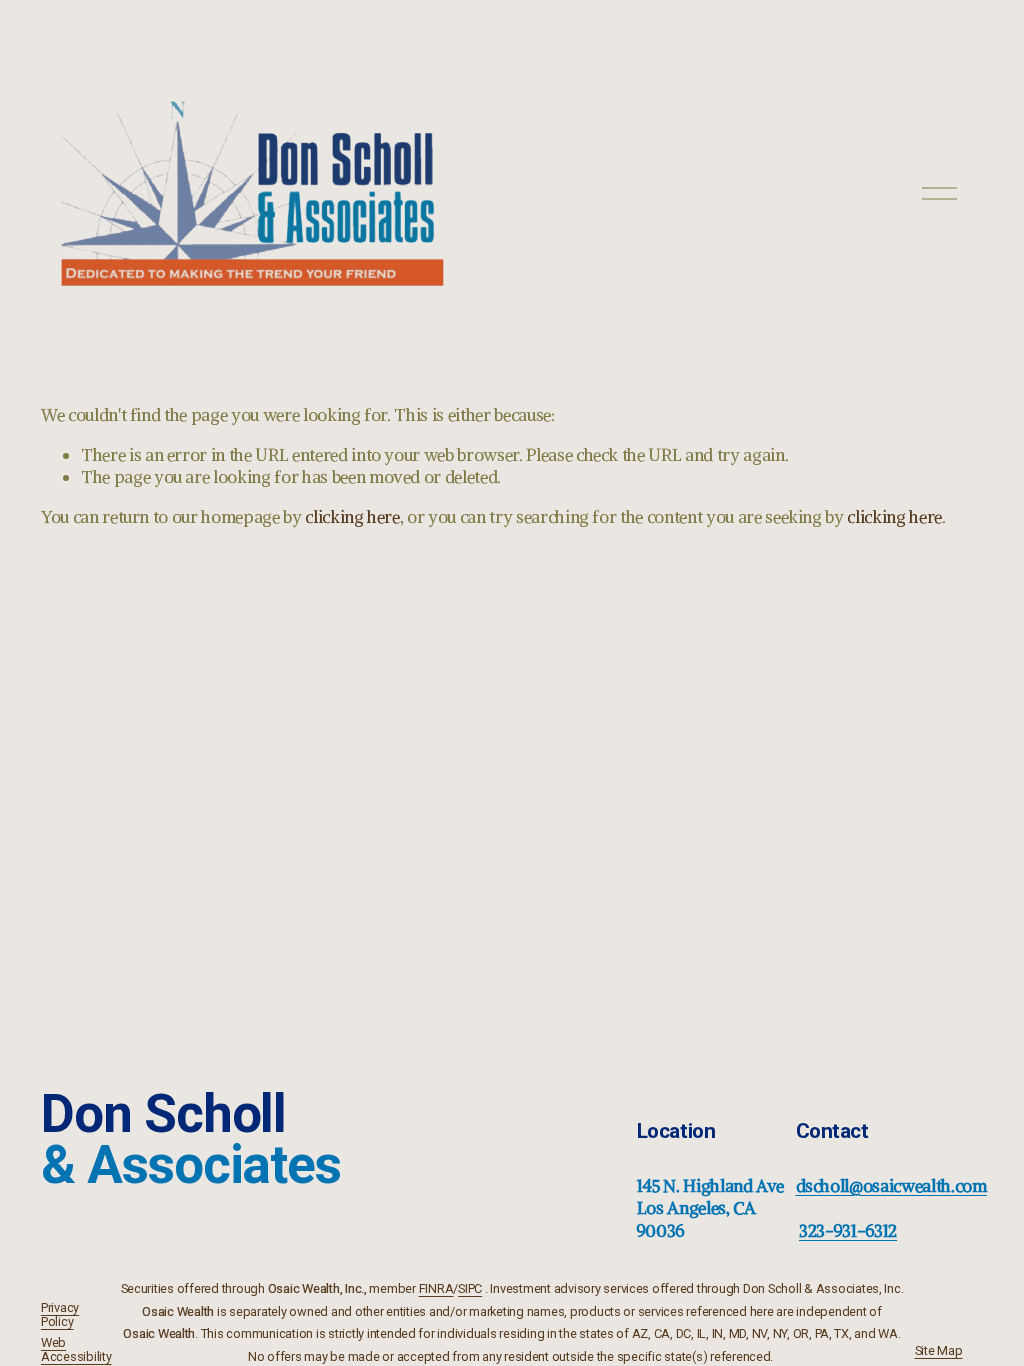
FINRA (436, 1289)
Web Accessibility (76, 1350)
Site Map (939, 1351)
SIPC (470, 1289)
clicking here (352, 517)
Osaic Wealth (178, 1312)
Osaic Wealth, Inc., (317, 1289)
